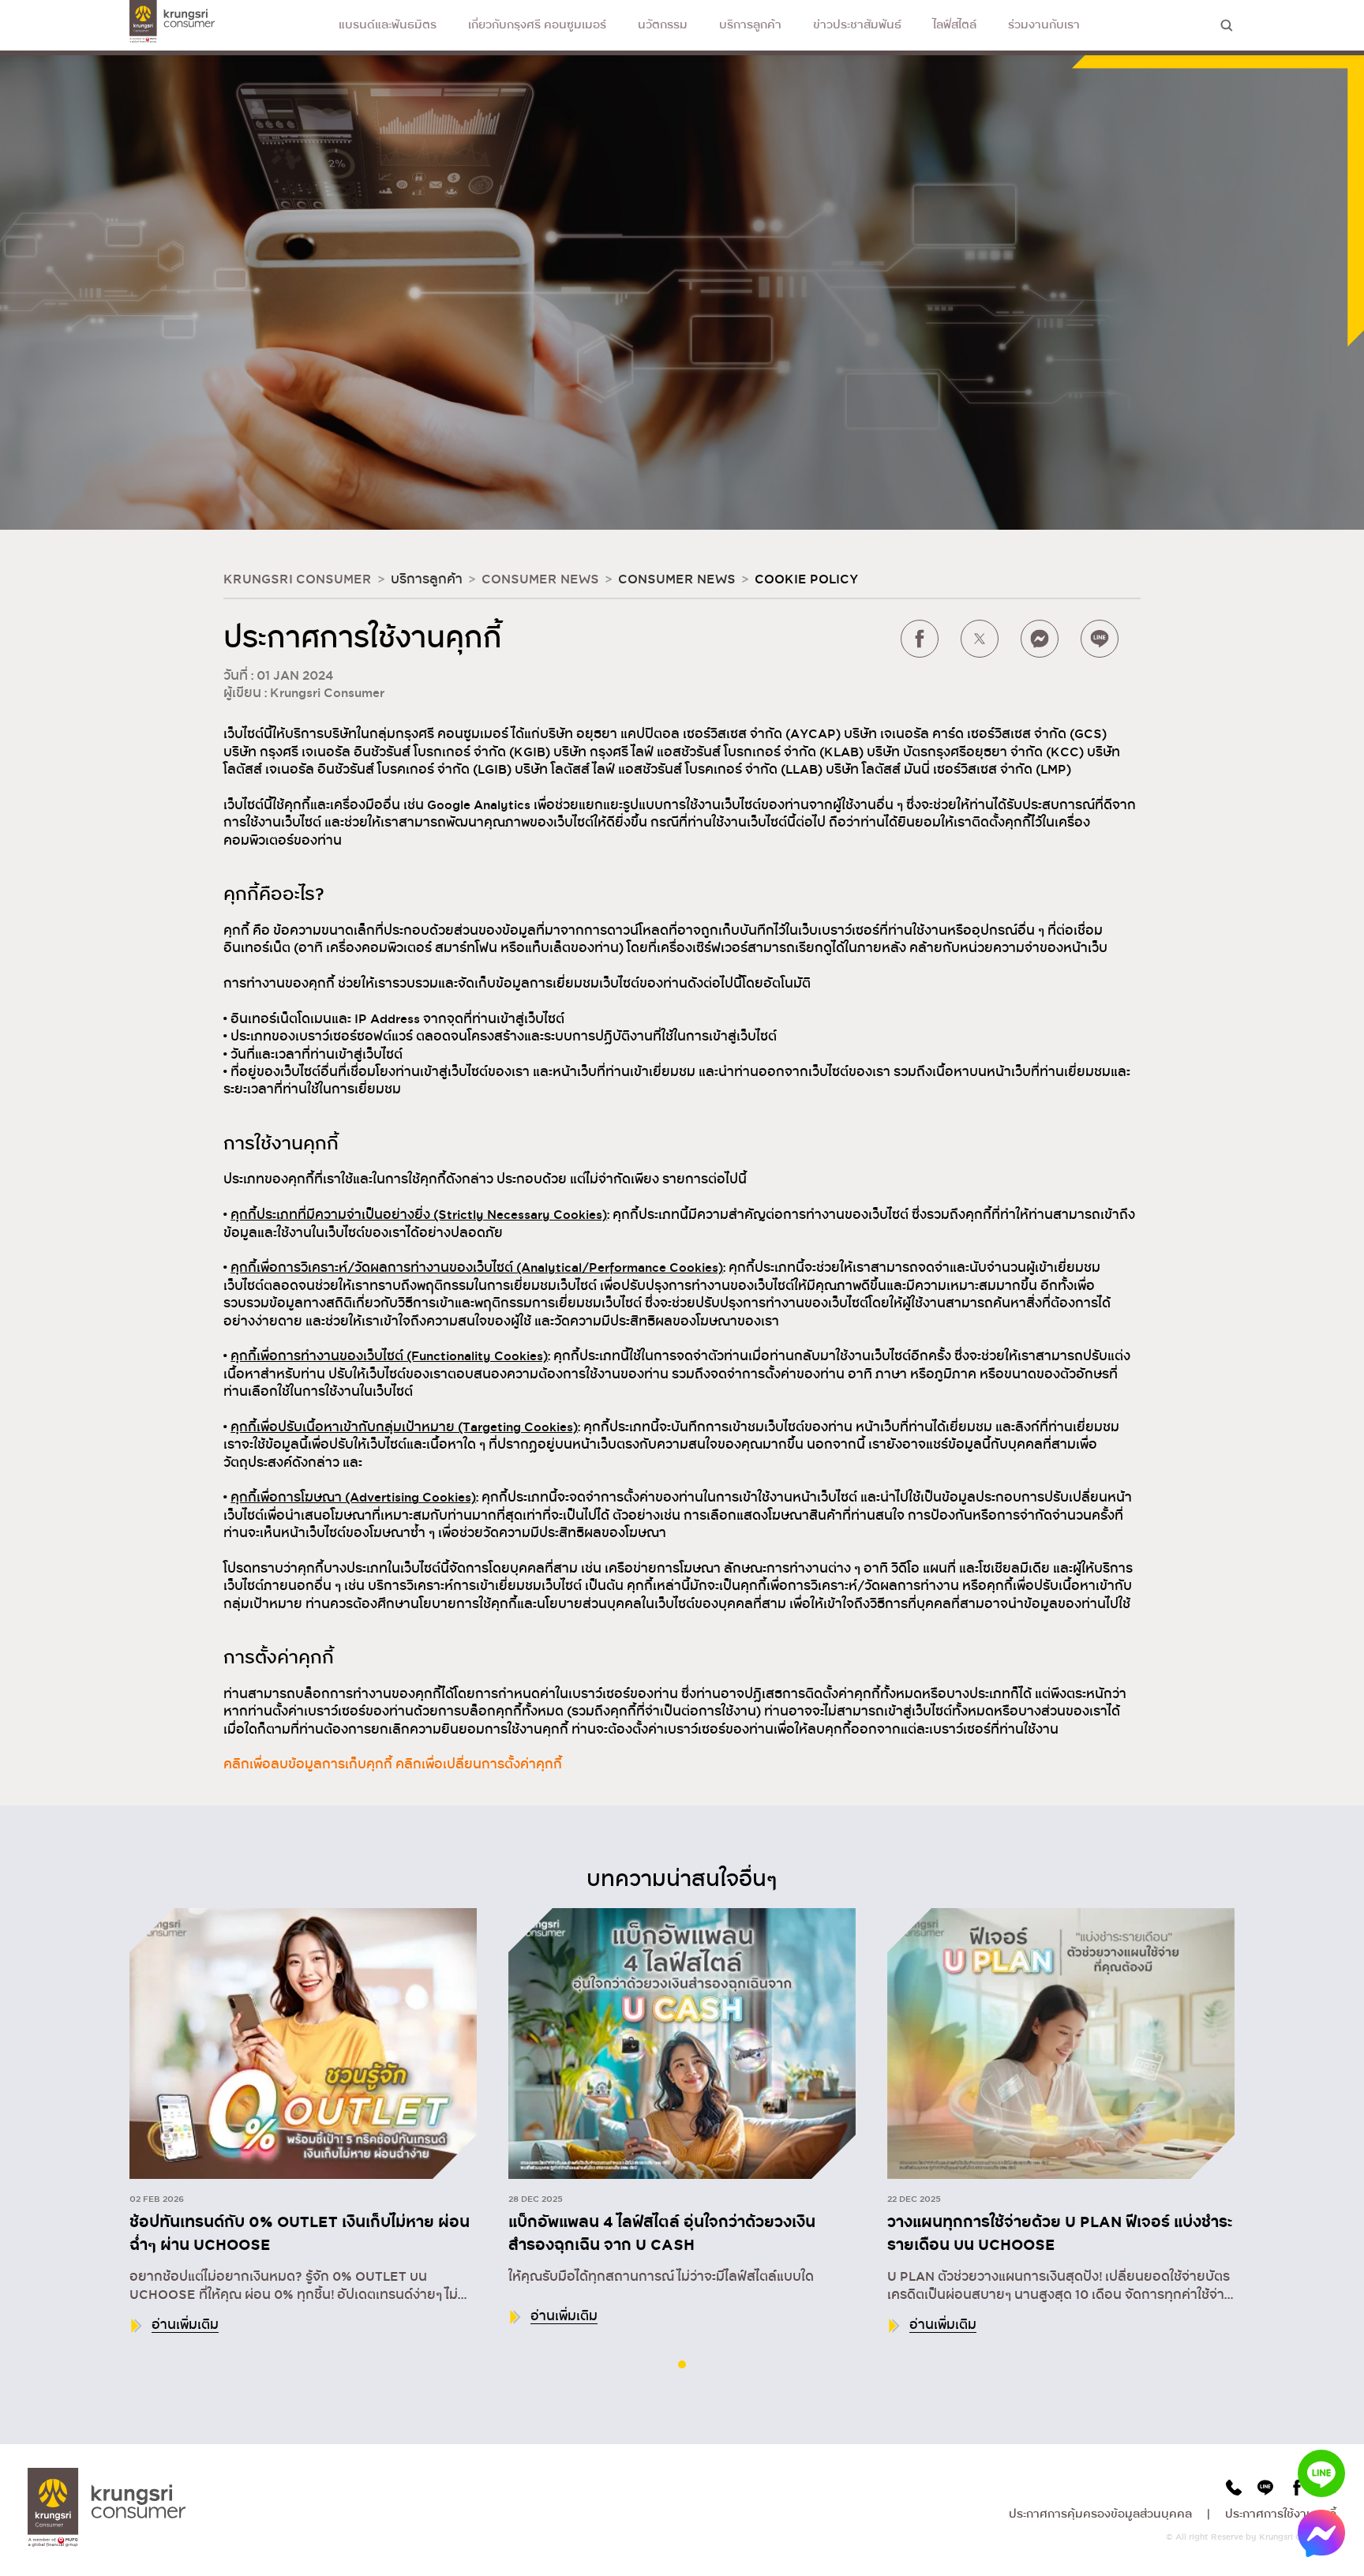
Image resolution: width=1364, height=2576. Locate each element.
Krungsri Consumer (298, 579)
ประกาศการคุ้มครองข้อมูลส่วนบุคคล (1100, 2514)
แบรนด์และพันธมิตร (388, 25)
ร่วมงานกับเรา (1044, 25)
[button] (682, 2364)
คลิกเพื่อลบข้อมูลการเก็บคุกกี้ (308, 1764)
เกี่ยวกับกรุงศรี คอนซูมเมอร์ (537, 25)
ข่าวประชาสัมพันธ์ (857, 25)
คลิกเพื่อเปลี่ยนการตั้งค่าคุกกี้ (479, 1764)
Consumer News (540, 579)
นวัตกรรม (663, 25)
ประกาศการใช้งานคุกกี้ (1281, 2514)
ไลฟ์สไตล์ (955, 25)
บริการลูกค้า (750, 25)
